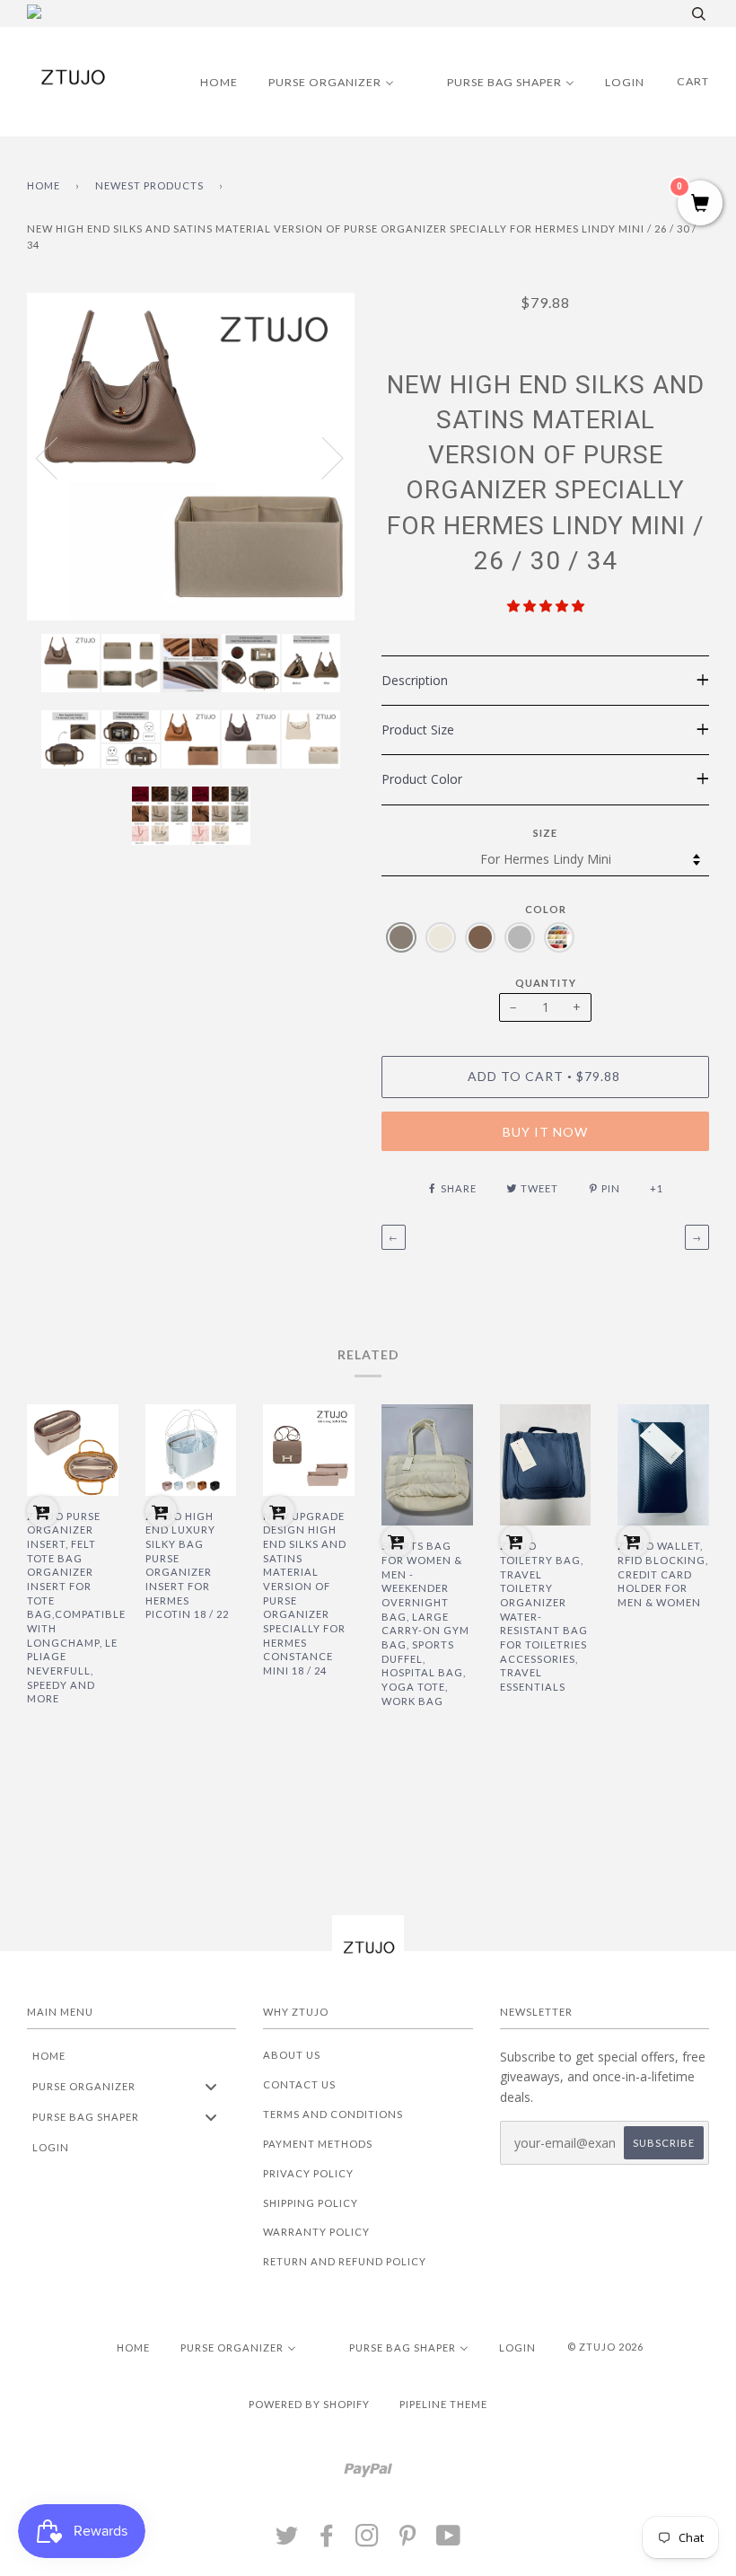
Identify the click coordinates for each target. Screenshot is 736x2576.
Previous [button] (57, 457)
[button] (546, 606)
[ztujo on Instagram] (368, 2541)
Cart (693, 81)
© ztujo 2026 (605, 2347)
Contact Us (299, 2084)
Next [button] (322, 457)
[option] (191, 457)
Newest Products (149, 185)
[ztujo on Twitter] (287, 2541)
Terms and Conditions (333, 2114)
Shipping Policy (311, 2203)
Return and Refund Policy (345, 2261)
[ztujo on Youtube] (449, 2541)
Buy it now (545, 1132)
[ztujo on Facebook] (327, 2541)
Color (546, 909)
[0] (700, 204)
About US (292, 2055)
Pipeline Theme (443, 2404)
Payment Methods (318, 2144)
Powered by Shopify (309, 2404)
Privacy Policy (308, 2173)
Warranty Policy (316, 2232)
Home (44, 185)
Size (545, 833)
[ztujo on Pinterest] (408, 2541)
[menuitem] (208, 82)
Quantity (546, 983)
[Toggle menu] (211, 2086)
